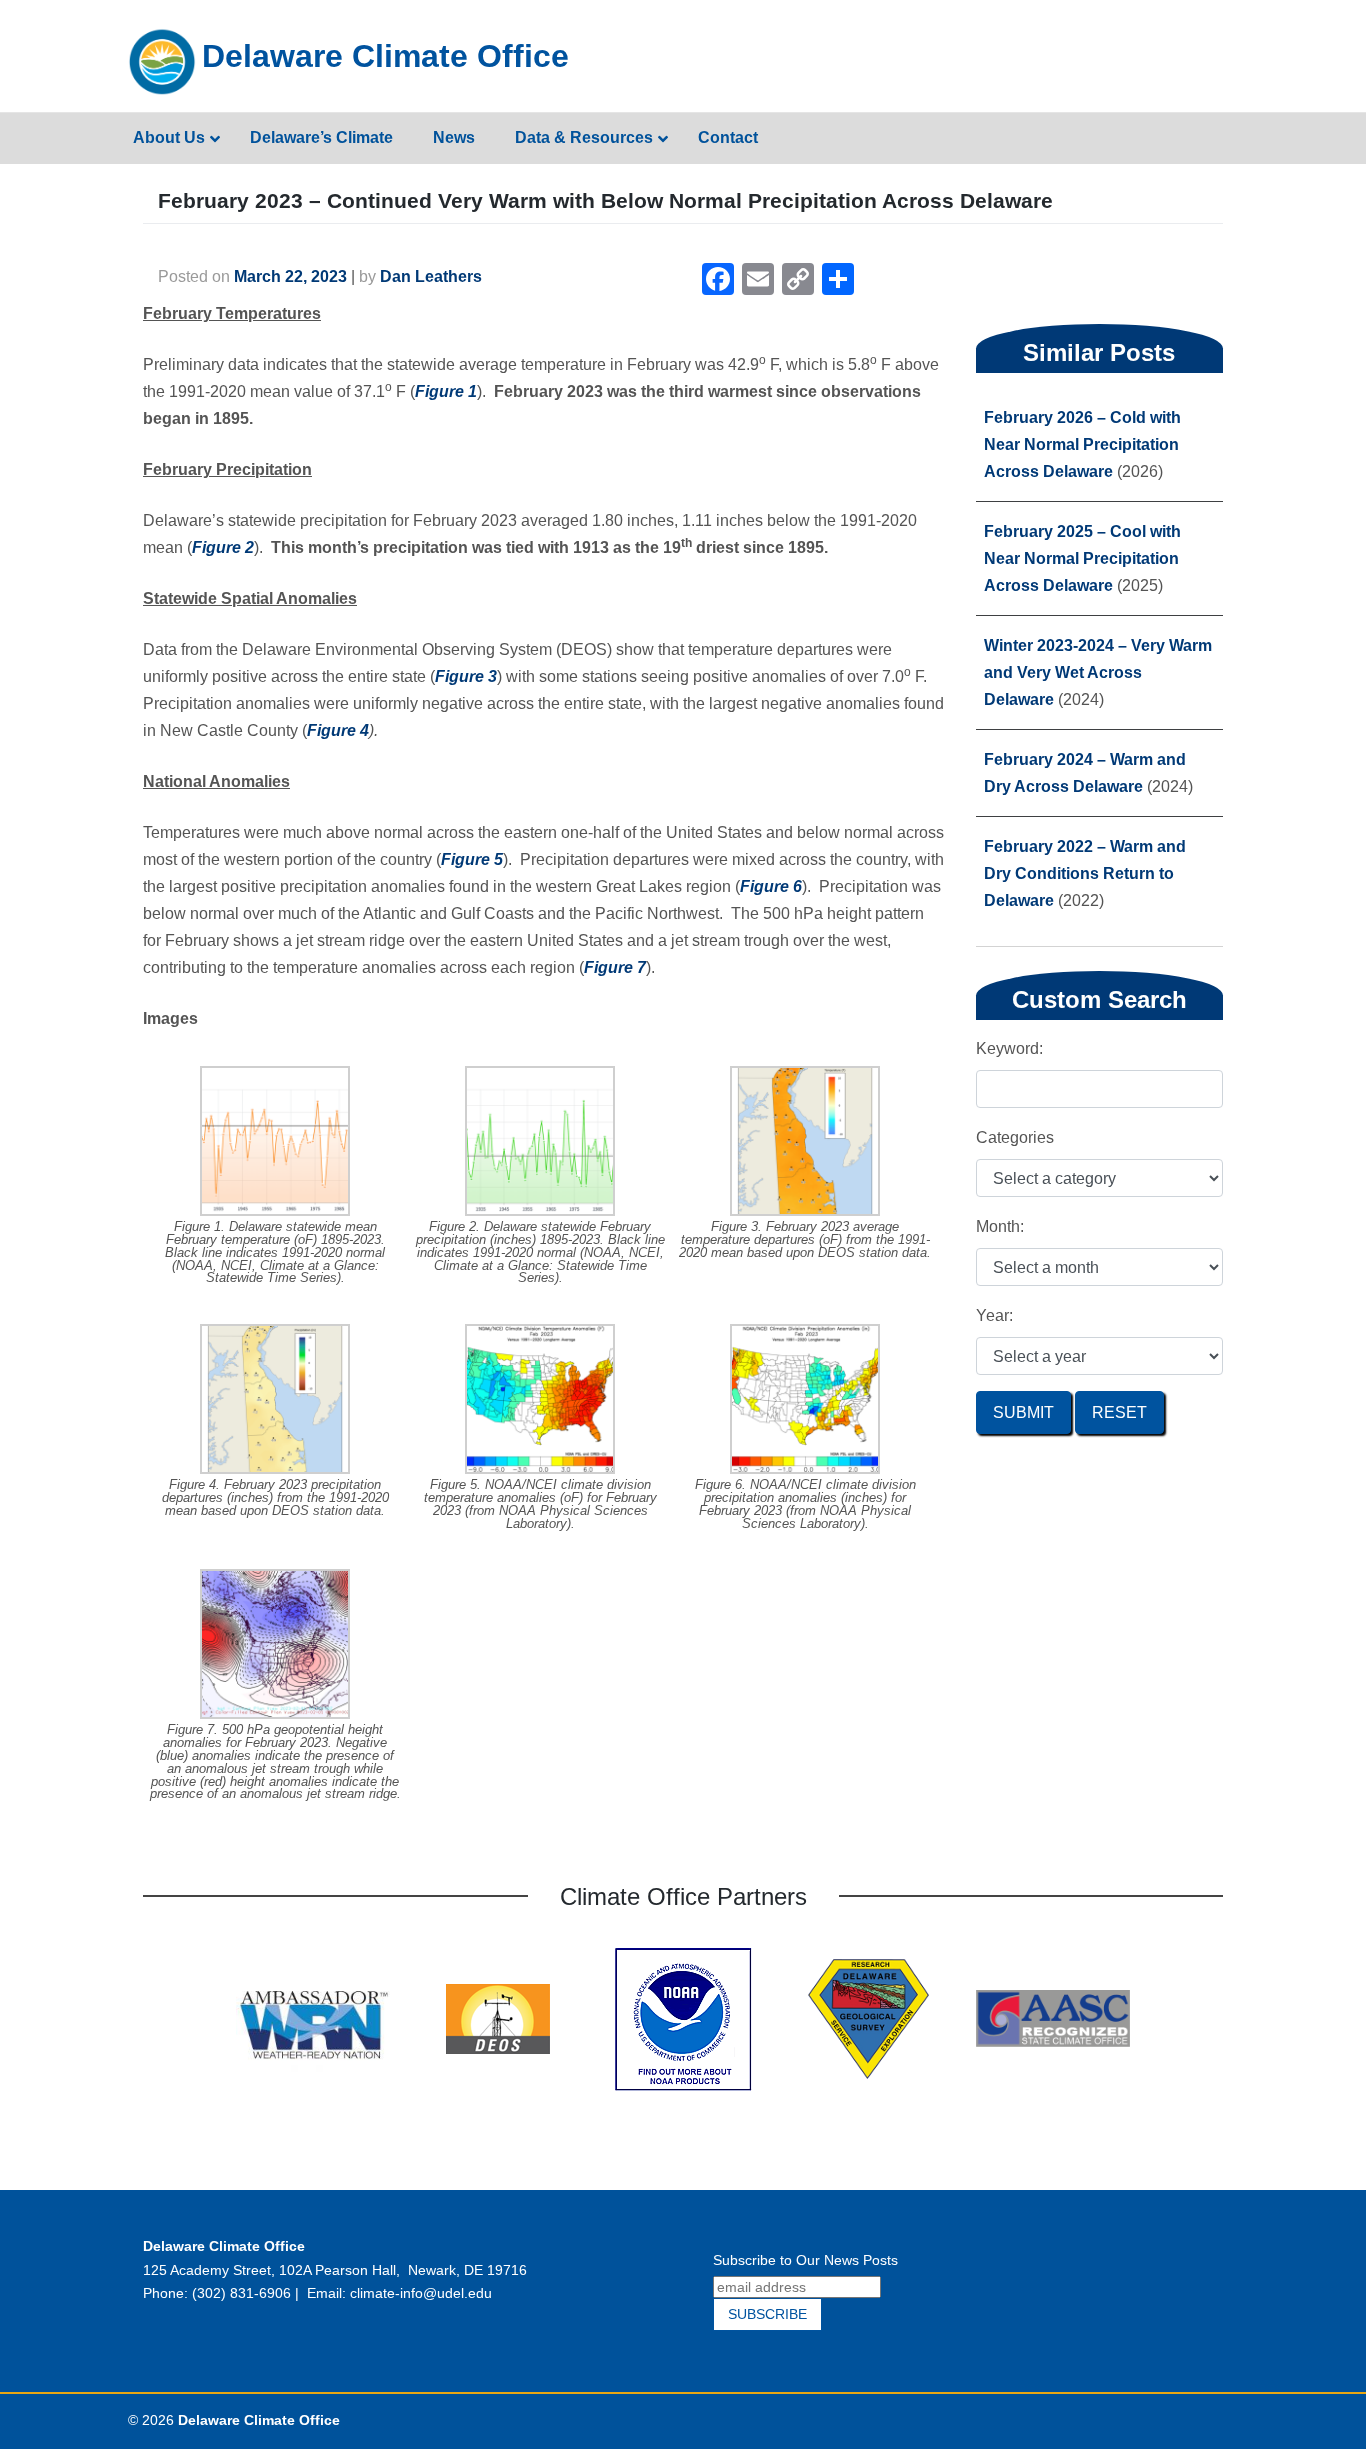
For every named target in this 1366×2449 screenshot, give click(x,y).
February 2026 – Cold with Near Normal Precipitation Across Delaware (1082, 444)
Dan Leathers (431, 276)
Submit (1023, 1412)
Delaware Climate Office (385, 56)
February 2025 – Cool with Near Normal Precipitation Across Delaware (1082, 558)
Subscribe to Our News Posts (805, 2260)
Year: (994, 1315)
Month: (1000, 1226)
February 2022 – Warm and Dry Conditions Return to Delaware (1085, 873)
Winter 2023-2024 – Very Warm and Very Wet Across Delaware (1098, 672)
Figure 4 (338, 730)
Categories (1015, 1137)
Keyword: (1009, 1048)
